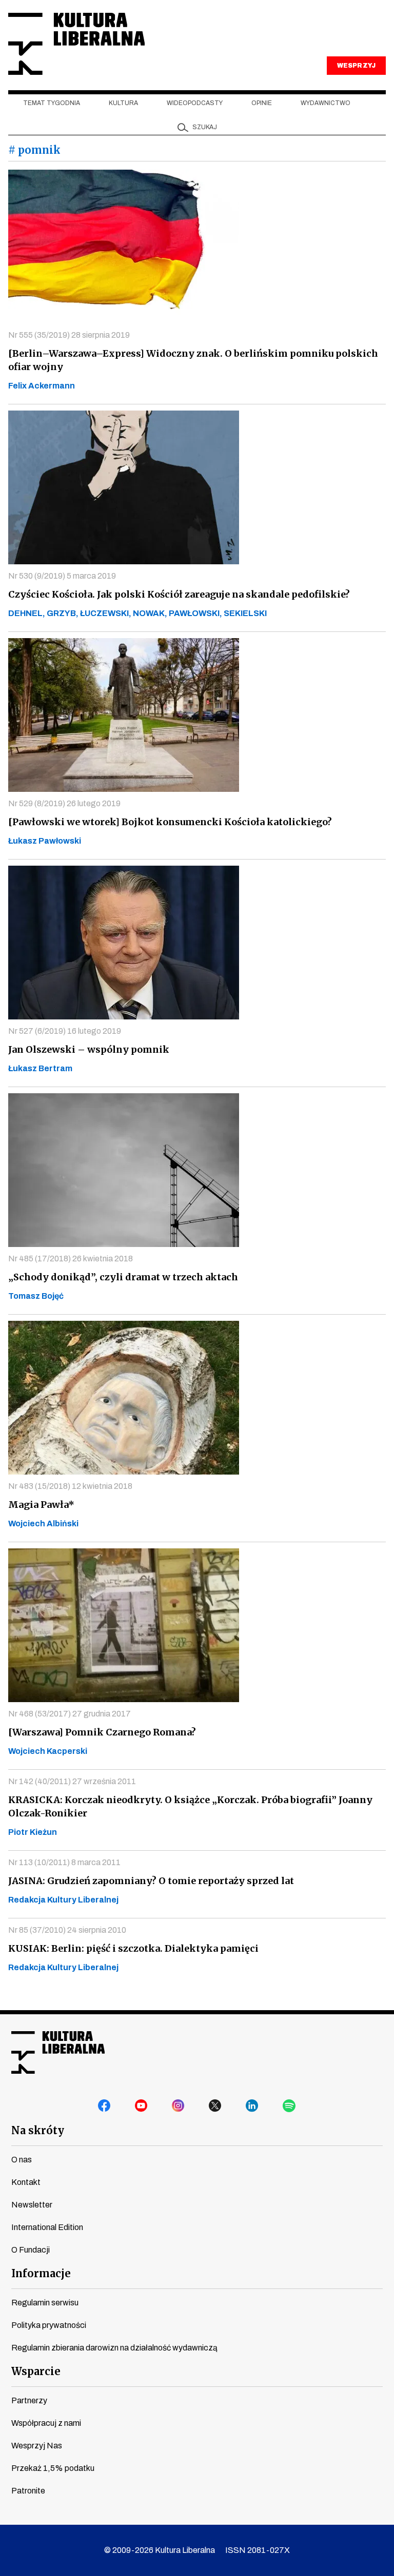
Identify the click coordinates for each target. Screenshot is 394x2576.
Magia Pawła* (41, 1505)
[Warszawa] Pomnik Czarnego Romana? (102, 1732)
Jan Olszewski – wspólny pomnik (89, 1049)
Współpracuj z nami (46, 2423)
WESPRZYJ (356, 66)
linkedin (252, 2106)
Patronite (28, 2491)
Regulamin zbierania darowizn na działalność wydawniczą (114, 2348)
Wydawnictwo (326, 103)
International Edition (47, 2227)
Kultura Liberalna (76, 44)
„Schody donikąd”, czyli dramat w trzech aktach (123, 1277)
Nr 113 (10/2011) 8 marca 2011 (64, 1862)
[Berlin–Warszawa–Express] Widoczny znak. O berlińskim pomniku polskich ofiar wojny (193, 360)
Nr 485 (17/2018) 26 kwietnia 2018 (71, 1259)
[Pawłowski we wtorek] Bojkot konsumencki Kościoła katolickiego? (170, 822)
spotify (289, 2106)
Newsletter (32, 2205)
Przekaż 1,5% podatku (53, 2468)
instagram (179, 2106)
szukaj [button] (205, 127)
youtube (142, 2106)
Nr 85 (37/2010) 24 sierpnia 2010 (67, 1930)
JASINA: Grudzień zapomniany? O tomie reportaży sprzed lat (151, 1881)
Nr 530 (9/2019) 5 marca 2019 (62, 576)
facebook (105, 2106)
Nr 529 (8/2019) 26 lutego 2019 (64, 803)
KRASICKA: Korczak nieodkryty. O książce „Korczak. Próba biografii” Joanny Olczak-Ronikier (190, 1806)
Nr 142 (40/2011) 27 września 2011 (72, 1781)
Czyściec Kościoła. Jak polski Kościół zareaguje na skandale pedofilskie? (179, 594)
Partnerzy (29, 2400)
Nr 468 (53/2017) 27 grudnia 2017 (70, 1714)
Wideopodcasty (195, 103)
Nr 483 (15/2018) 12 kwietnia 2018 (70, 1486)
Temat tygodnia (52, 103)
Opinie (262, 103)
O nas (22, 2160)
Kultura (123, 103)
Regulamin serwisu (45, 2303)
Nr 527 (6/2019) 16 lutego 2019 (65, 1031)
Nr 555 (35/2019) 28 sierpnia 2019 (69, 335)
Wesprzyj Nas (37, 2446)
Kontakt (26, 2182)
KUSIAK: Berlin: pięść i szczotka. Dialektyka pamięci (133, 1948)
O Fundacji (31, 2250)
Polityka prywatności (49, 2325)
